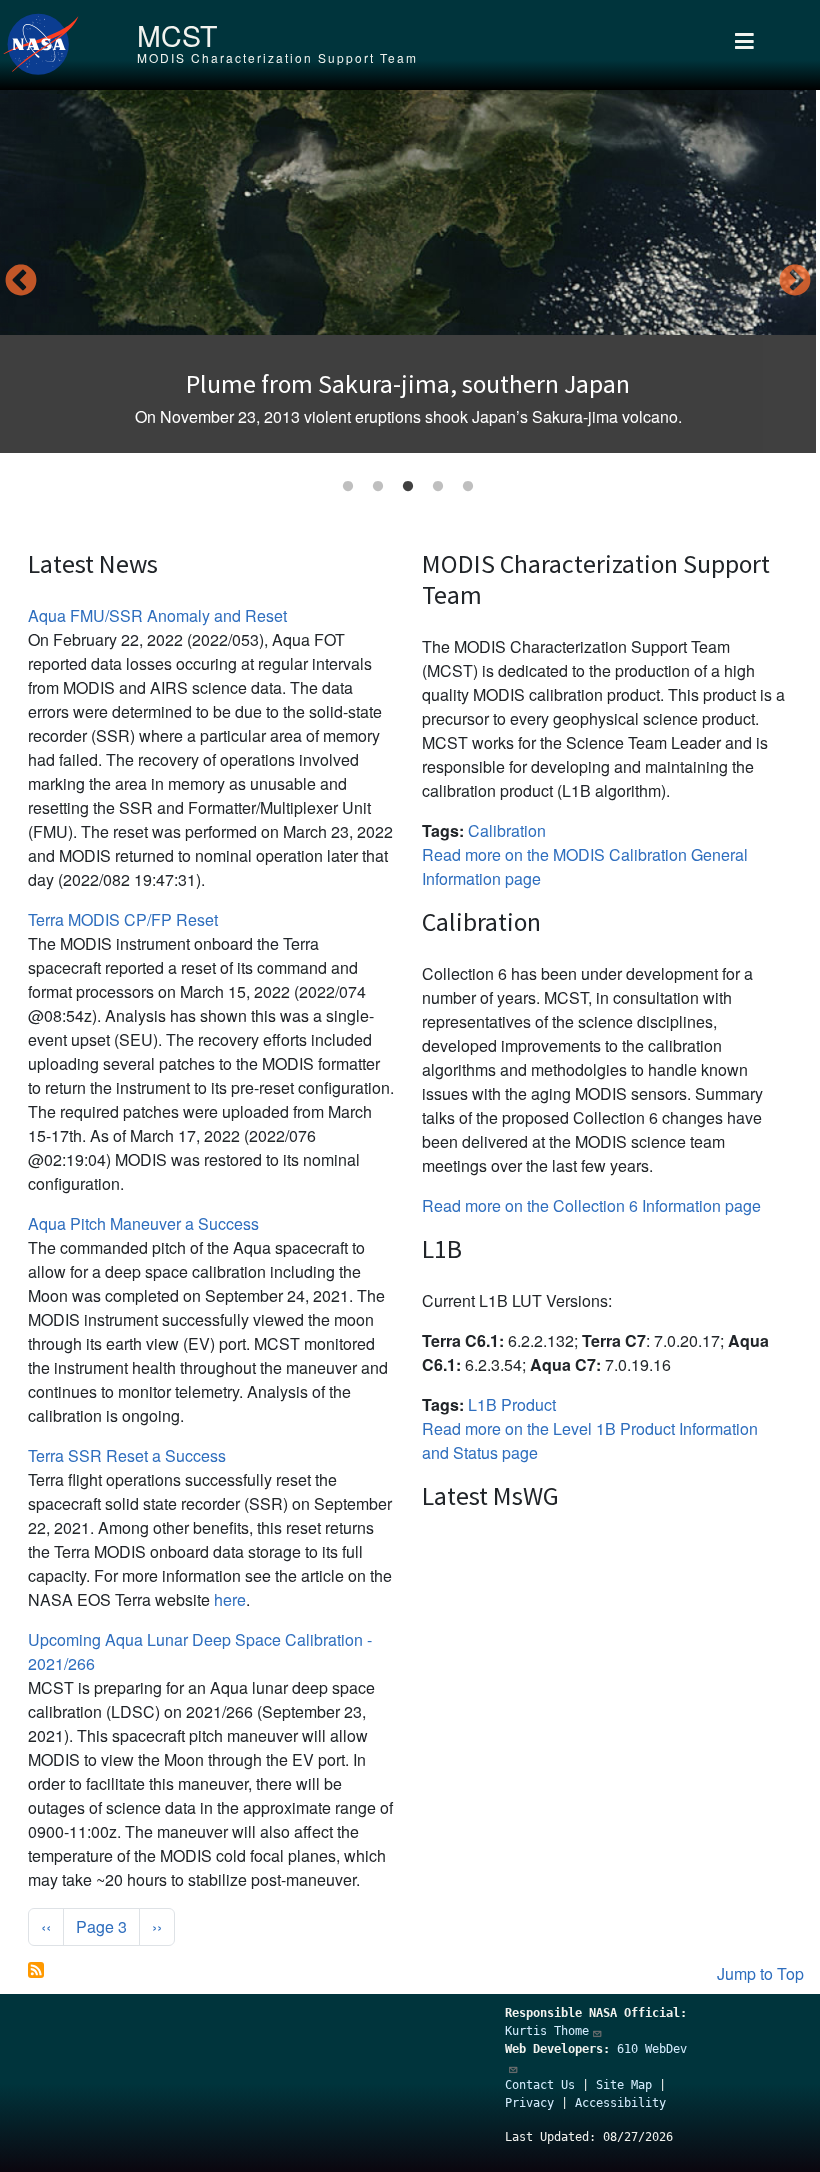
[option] (408, 271)
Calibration (507, 830)
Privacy (529, 2103)
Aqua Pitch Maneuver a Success (143, 1223)
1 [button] (348, 487)
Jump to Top (760, 1973)
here (230, 1599)
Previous (21, 282)
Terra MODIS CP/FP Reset (123, 919)
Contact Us (540, 2085)
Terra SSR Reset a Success (127, 1455)
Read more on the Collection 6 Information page (591, 1205)
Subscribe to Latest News (36, 1970)
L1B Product (512, 1404)
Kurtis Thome (547, 2031)
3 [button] (408, 487)
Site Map (624, 2085)
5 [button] (468, 487)
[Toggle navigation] (744, 45)
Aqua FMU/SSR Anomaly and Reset (157, 615)
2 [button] (378, 487)
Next (795, 282)
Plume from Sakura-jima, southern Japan (408, 384)
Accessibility (620, 2103)
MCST (177, 34)
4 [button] (438, 487)
